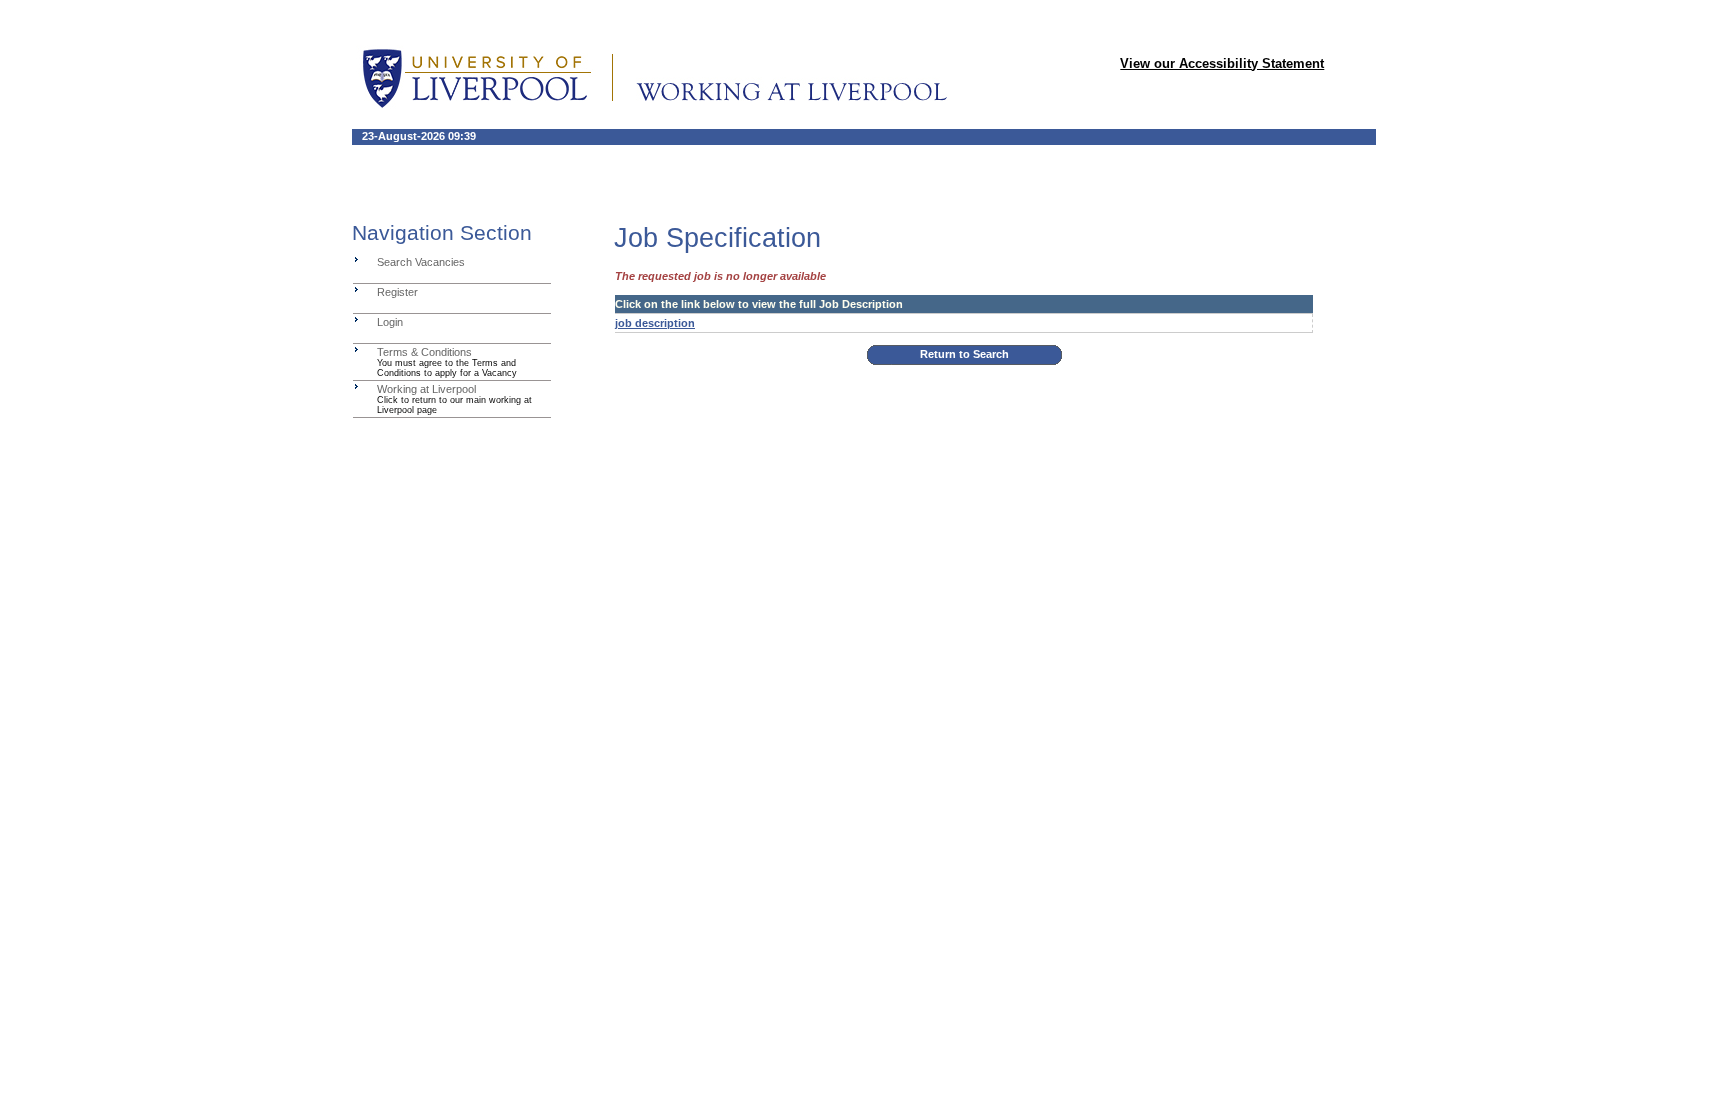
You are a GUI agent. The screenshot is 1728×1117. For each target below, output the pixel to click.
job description (655, 323)
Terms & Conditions (424, 352)
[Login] (356, 319)
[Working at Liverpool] (356, 386)
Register (397, 292)
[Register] (356, 289)
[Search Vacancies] (356, 259)
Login (390, 322)
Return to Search (964, 354)
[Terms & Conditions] (356, 349)
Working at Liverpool (426, 389)
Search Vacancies (421, 262)
